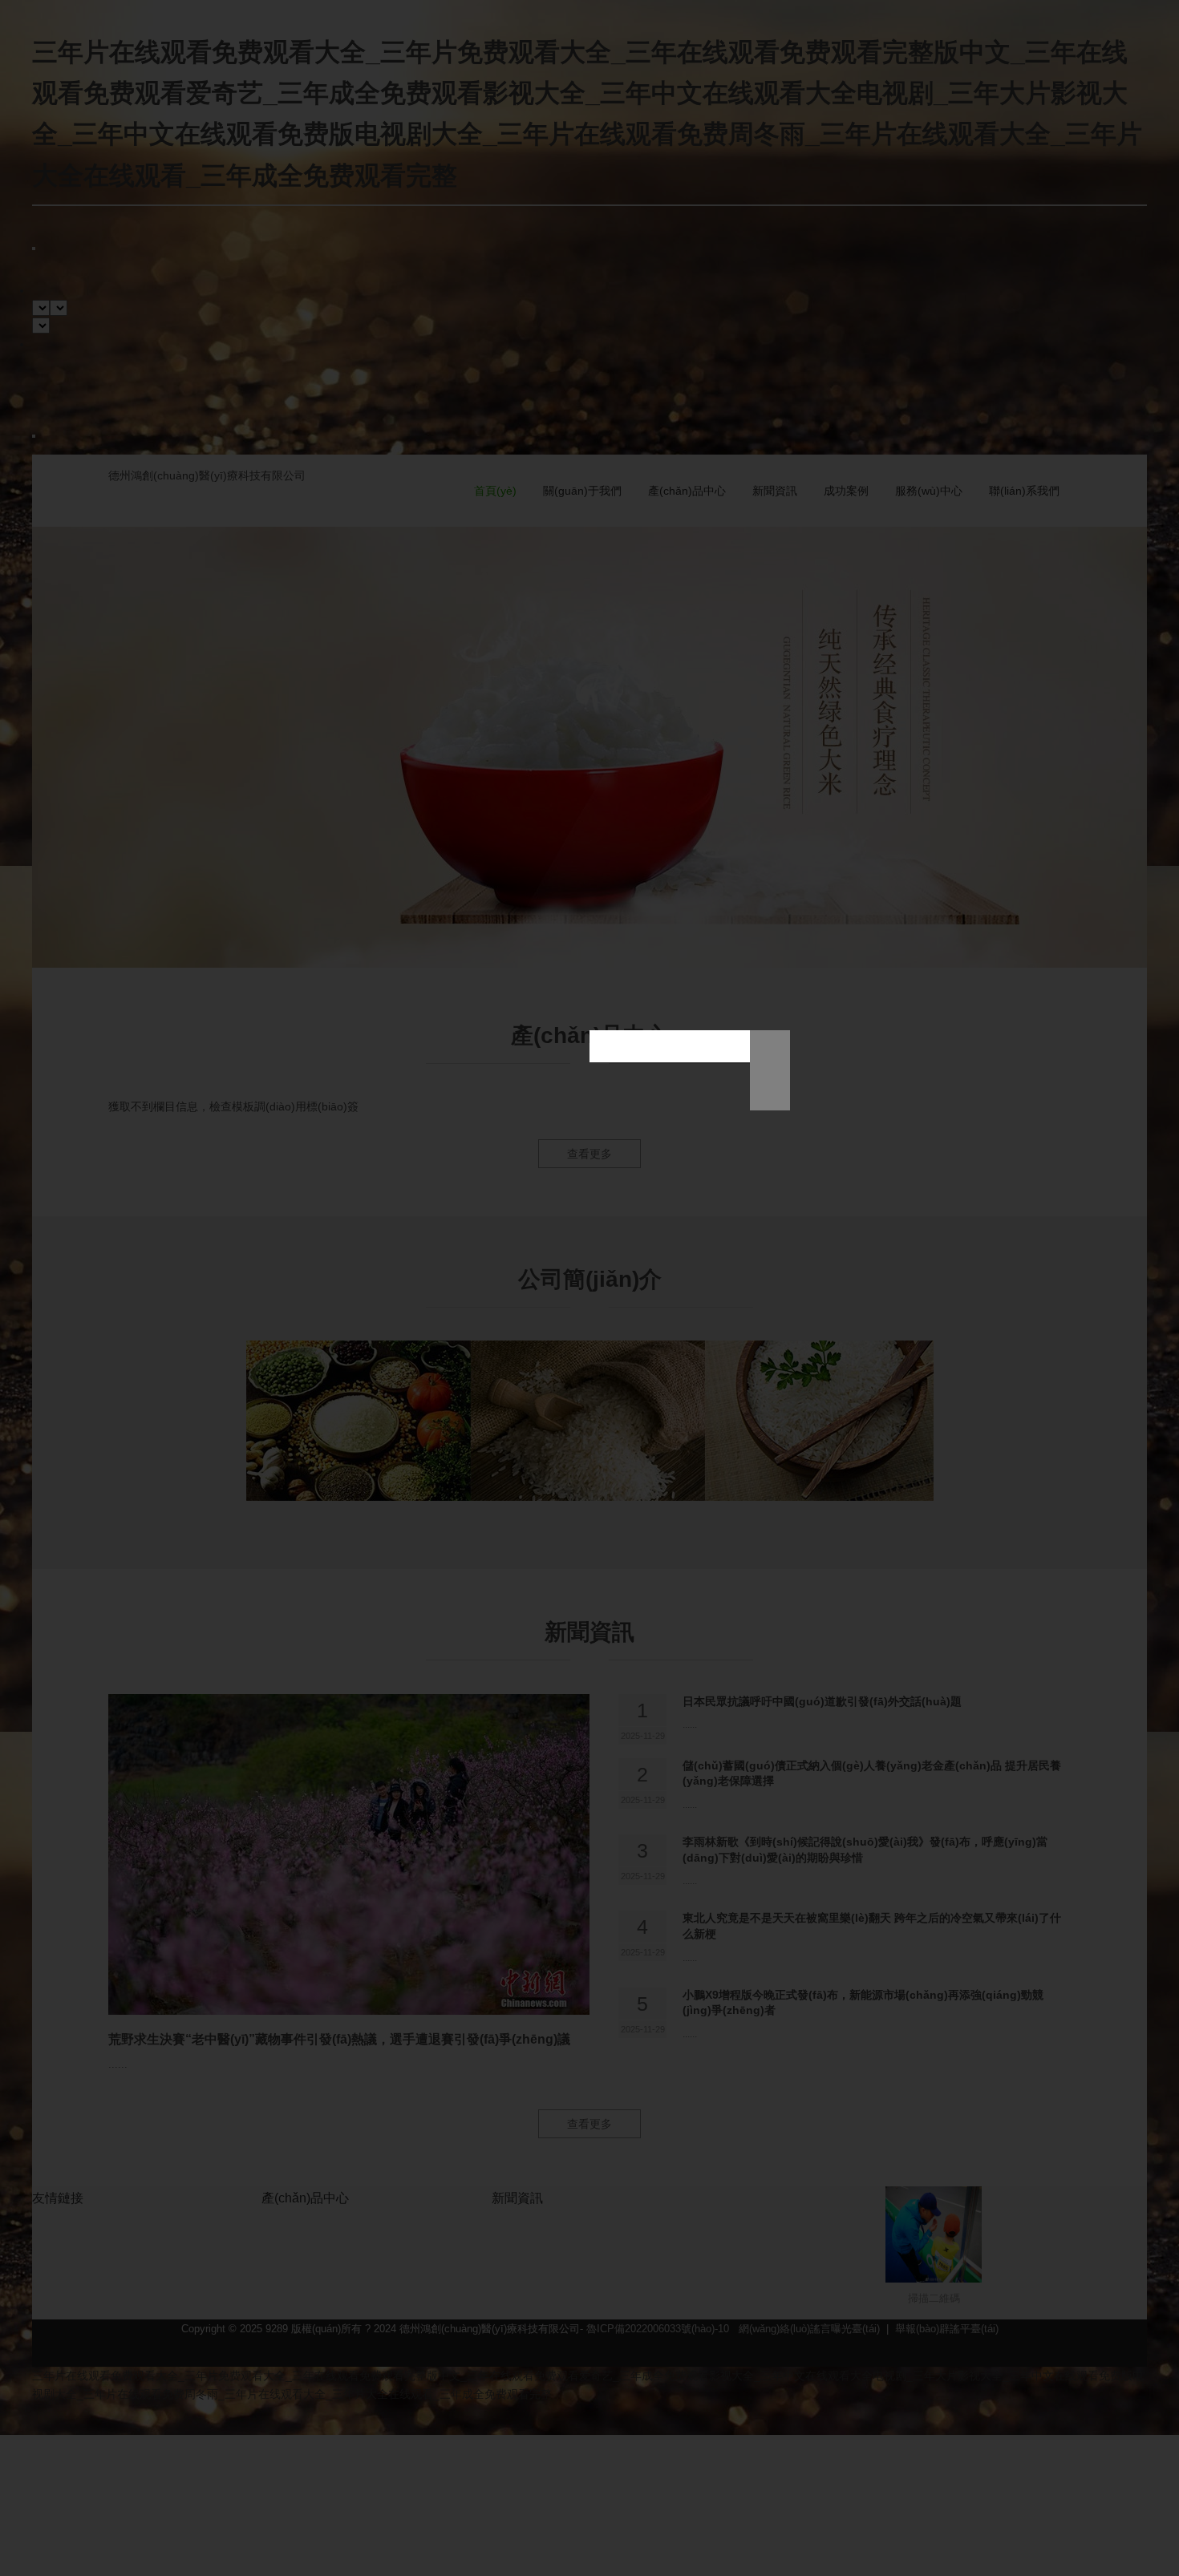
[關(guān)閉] (770, 1090)
